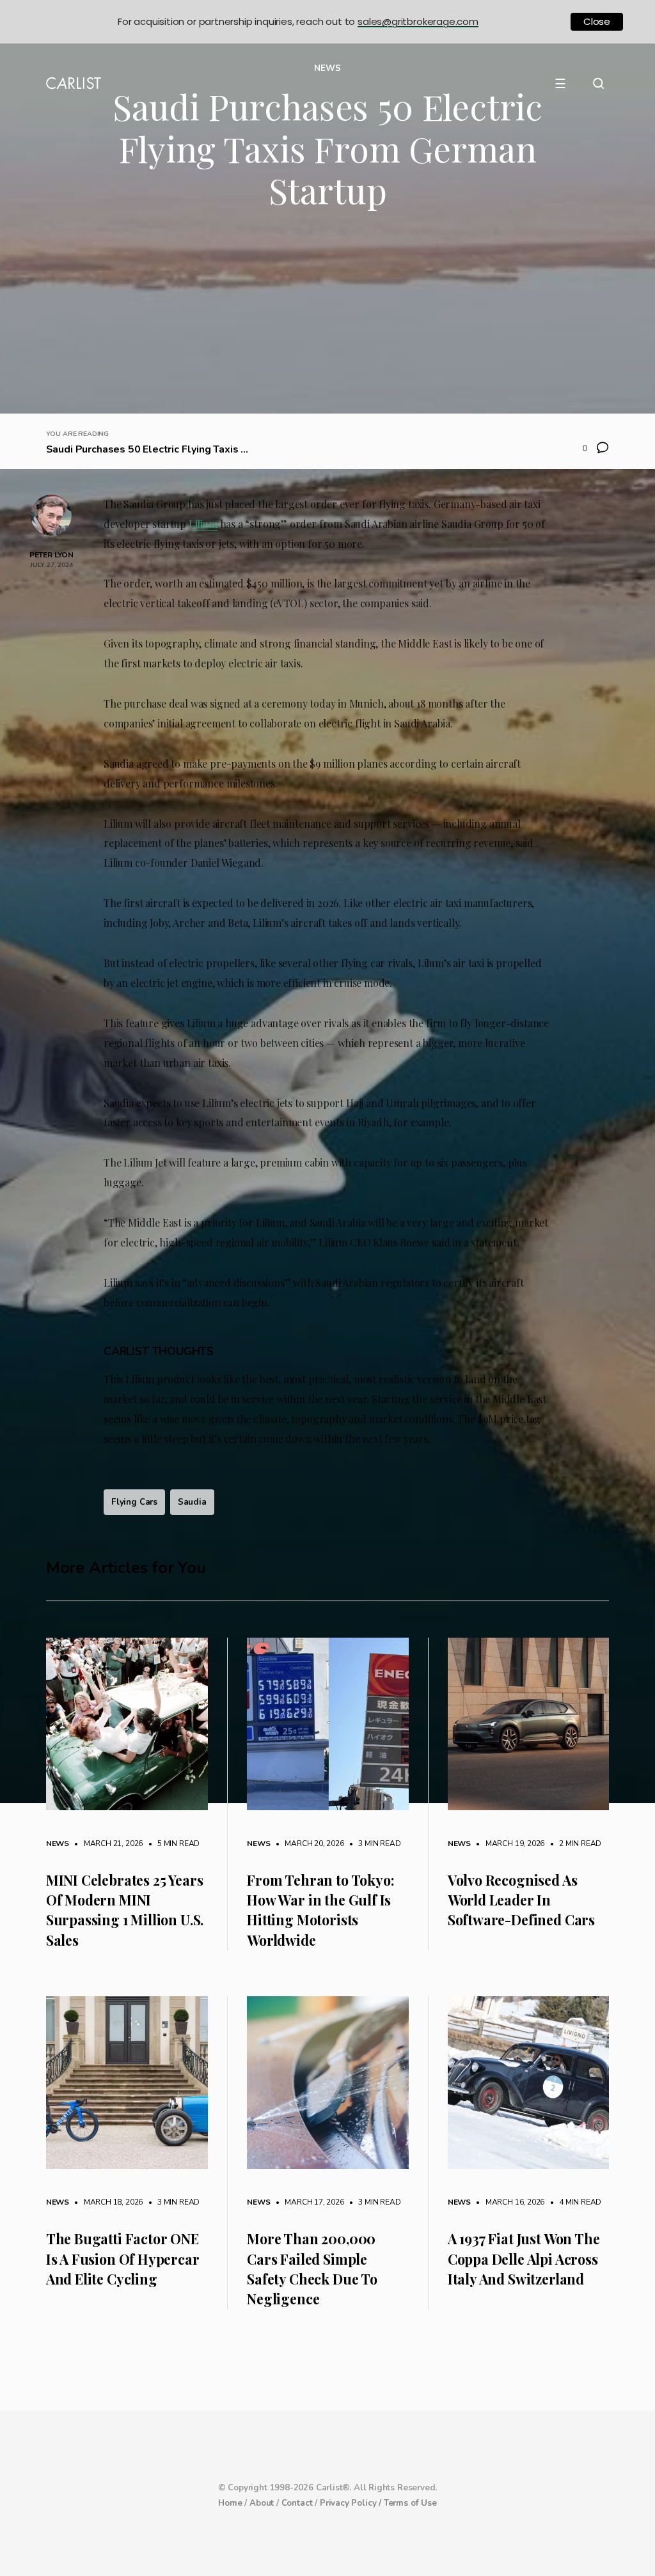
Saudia (192, 1502)
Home (230, 2503)
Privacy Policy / (352, 2503)
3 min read (374, 1843)
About (262, 2503)
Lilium (203, 524)
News (58, 1843)
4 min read (574, 2202)
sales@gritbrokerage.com (418, 21)
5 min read (172, 1843)
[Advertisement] (328, 318)
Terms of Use (410, 2503)
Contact (297, 2503)
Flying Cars (134, 1502)
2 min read (574, 1843)
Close (597, 21)
